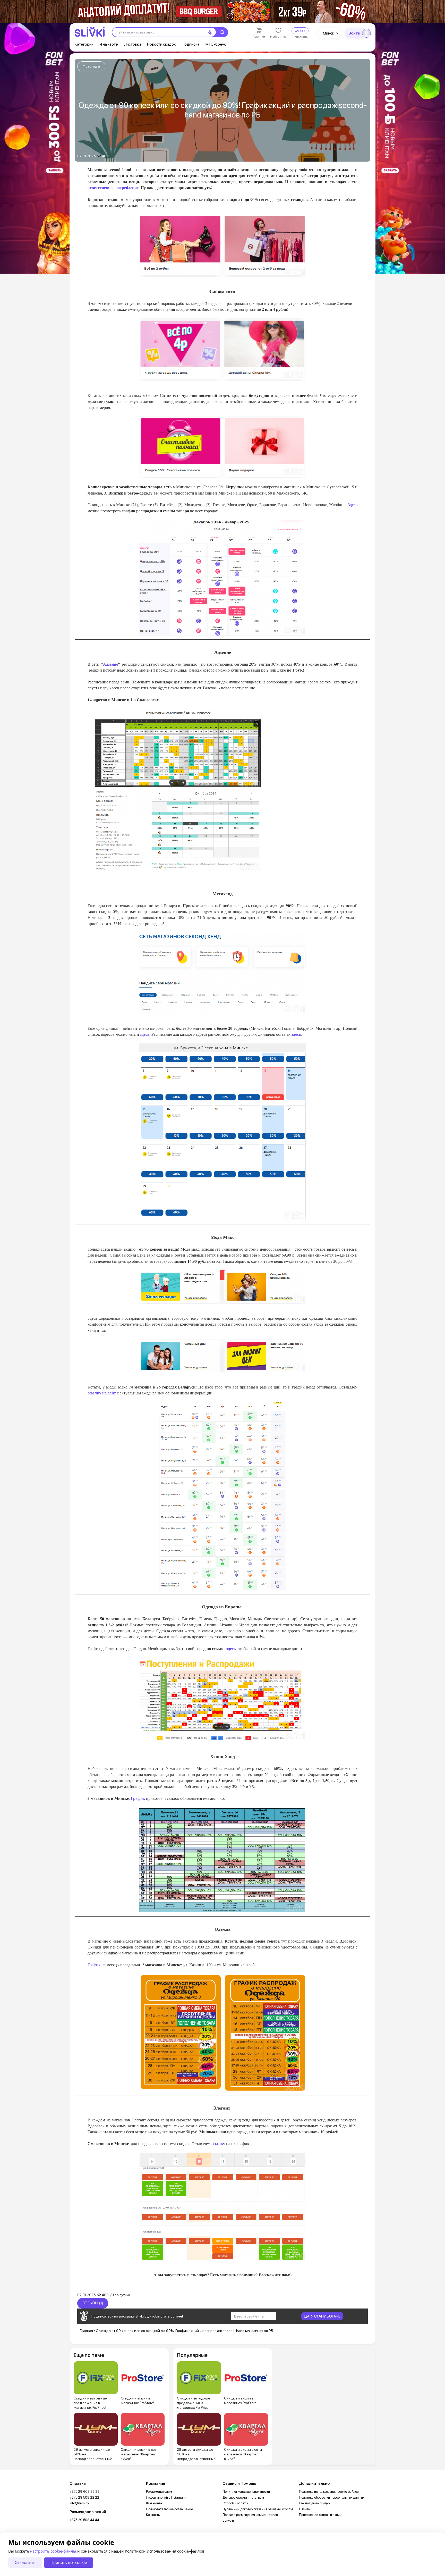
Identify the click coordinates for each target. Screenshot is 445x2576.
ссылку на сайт (102, 1393)
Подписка (191, 44)
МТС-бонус (216, 44)
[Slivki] (90, 32)
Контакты (153, 2515)
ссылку (219, 2143)
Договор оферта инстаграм (243, 2498)
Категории (84, 44)
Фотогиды (91, 66)
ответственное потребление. (114, 187)
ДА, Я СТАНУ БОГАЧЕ (322, 2316)
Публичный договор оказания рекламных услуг (258, 2509)
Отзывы (305, 2509)
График (138, 1798)
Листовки (132, 44)
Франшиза (154, 2503)
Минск (328, 33)
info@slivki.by (79, 2503)
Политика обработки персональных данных (332, 2498)
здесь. (145, 1034)
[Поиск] (222, 32)
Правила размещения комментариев (250, 2515)
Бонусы (228, 2520)
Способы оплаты (235, 2503)
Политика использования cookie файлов (329, 2492)
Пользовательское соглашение (169, 2509)
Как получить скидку (314, 2503)
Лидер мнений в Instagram (166, 2498)
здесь (296, 1034)
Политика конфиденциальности (246, 2492)
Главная (86, 2331)
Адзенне (110, 664)
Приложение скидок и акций (320, 2515)
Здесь (353, 504)
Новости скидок (161, 44)
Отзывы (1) (93, 2303)
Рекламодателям (159, 2492)
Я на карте (109, 44)
